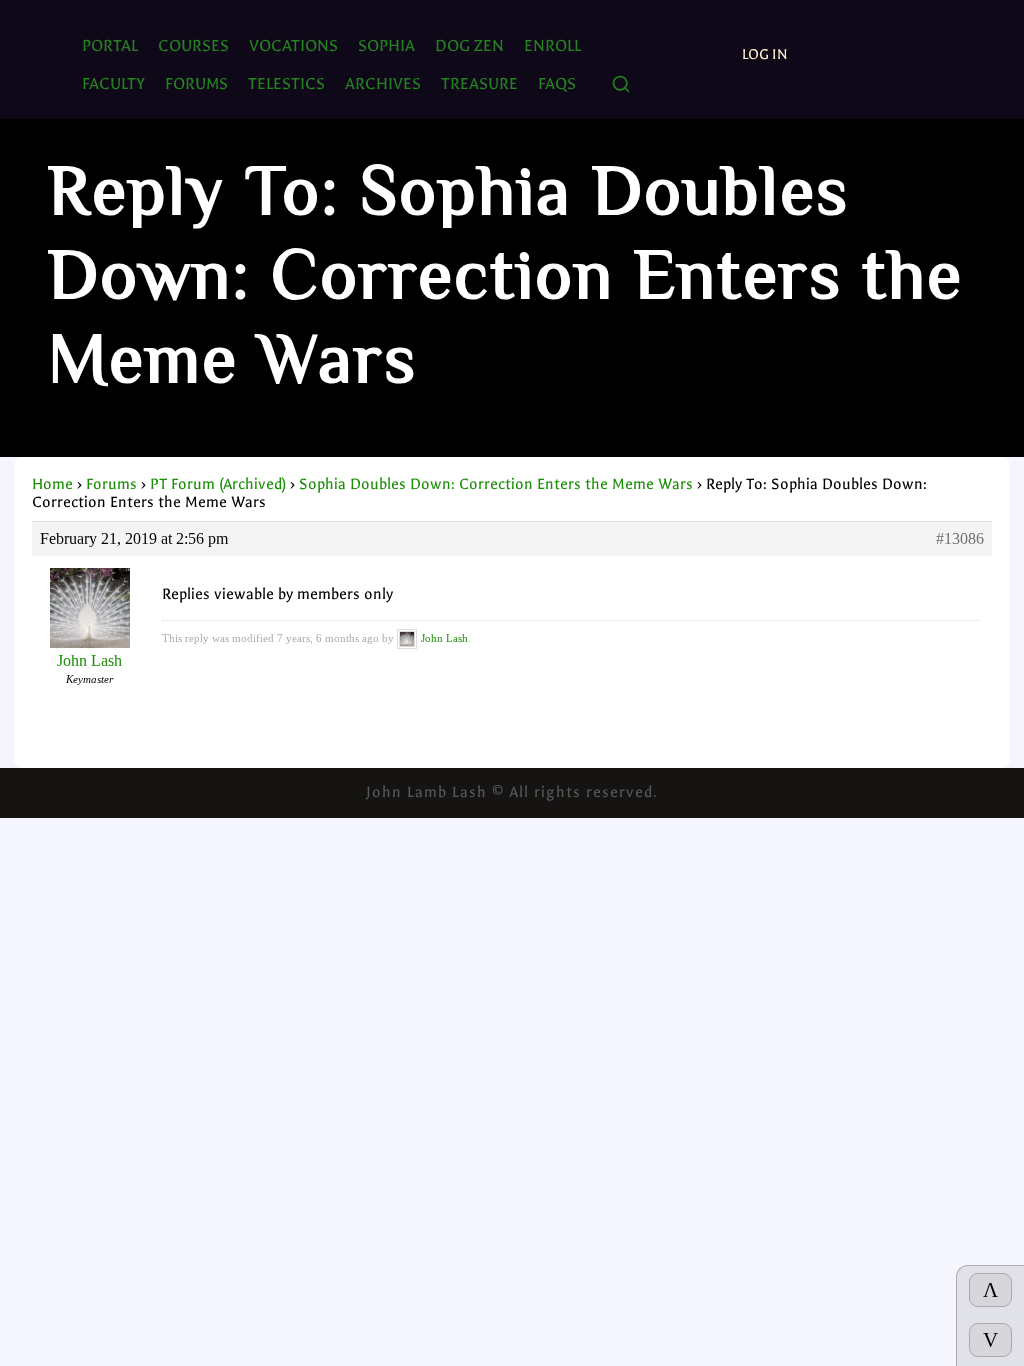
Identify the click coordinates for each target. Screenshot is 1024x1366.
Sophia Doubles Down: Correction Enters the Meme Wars (496, 484)
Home (52, 484)
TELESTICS (286, 83)
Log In (765, 54)
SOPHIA (386, 45)
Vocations (293, 45)
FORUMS (196, 83)
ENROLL (552, 45)
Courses (193, 45)
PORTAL (110, 45)
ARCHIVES (383, 83)
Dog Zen (469, 45)
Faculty (113, 83)
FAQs (557, 83)
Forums (111, 484)
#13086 (960, 538)
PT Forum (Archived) (218, 484)
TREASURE (479, 83)
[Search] (621, 85)
